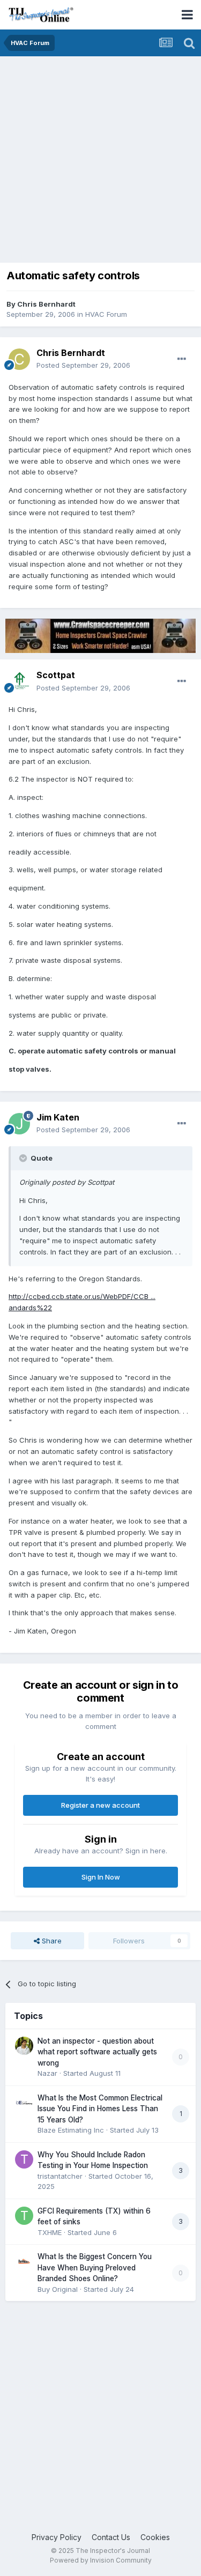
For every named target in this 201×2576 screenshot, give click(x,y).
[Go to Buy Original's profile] (24, 2261)
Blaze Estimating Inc (71, 2130)
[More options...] (182, 359)
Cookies (155, 2537)
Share (51, 1941)
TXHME (50, 2232)
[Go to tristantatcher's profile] (24, 2159)
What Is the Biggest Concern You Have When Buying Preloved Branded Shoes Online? (95, 2267)
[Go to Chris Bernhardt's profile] (19, 359)
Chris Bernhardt (46, 304)
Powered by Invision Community (101, 2560)
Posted (83, 365)
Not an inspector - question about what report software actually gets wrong (97, 2052)
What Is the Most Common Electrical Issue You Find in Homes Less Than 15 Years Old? (100, 2109)
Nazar (47, 2073)
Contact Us (111, 2537)
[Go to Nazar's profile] (24, 2046)
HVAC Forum (106, 314)
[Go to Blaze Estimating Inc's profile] (24, 2103)
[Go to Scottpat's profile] (19, 682)
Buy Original (58, 2289)
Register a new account (100, 1805)
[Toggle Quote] (24, 1158)
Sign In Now (101, 1877)
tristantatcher (60, 2176)
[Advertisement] (100, 162)
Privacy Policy (57, 2537)
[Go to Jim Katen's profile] (19, 1124)
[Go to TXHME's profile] (24, 2216)
